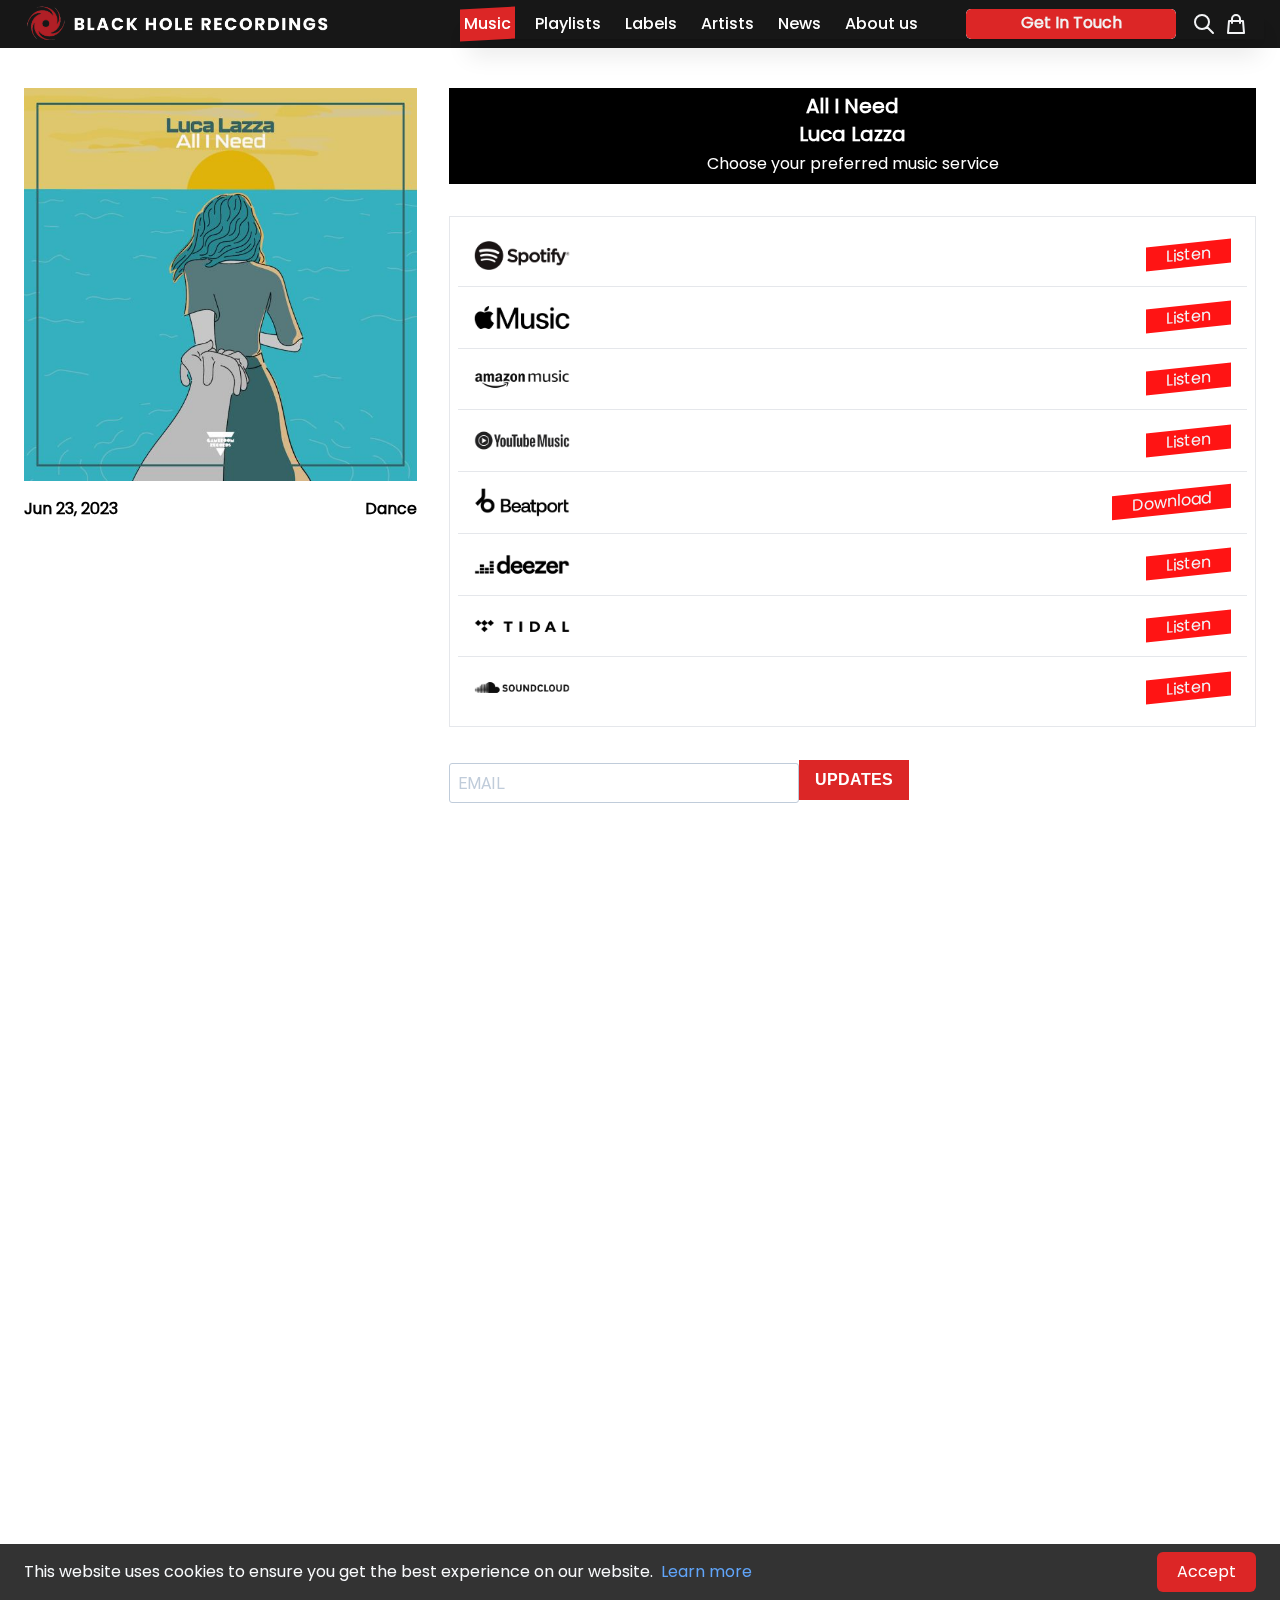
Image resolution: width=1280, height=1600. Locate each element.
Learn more (706, 1571)
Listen (1188, 255)
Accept (1206, 1571)
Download (1171, 501)
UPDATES (854, 779)
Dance (391, 508)
